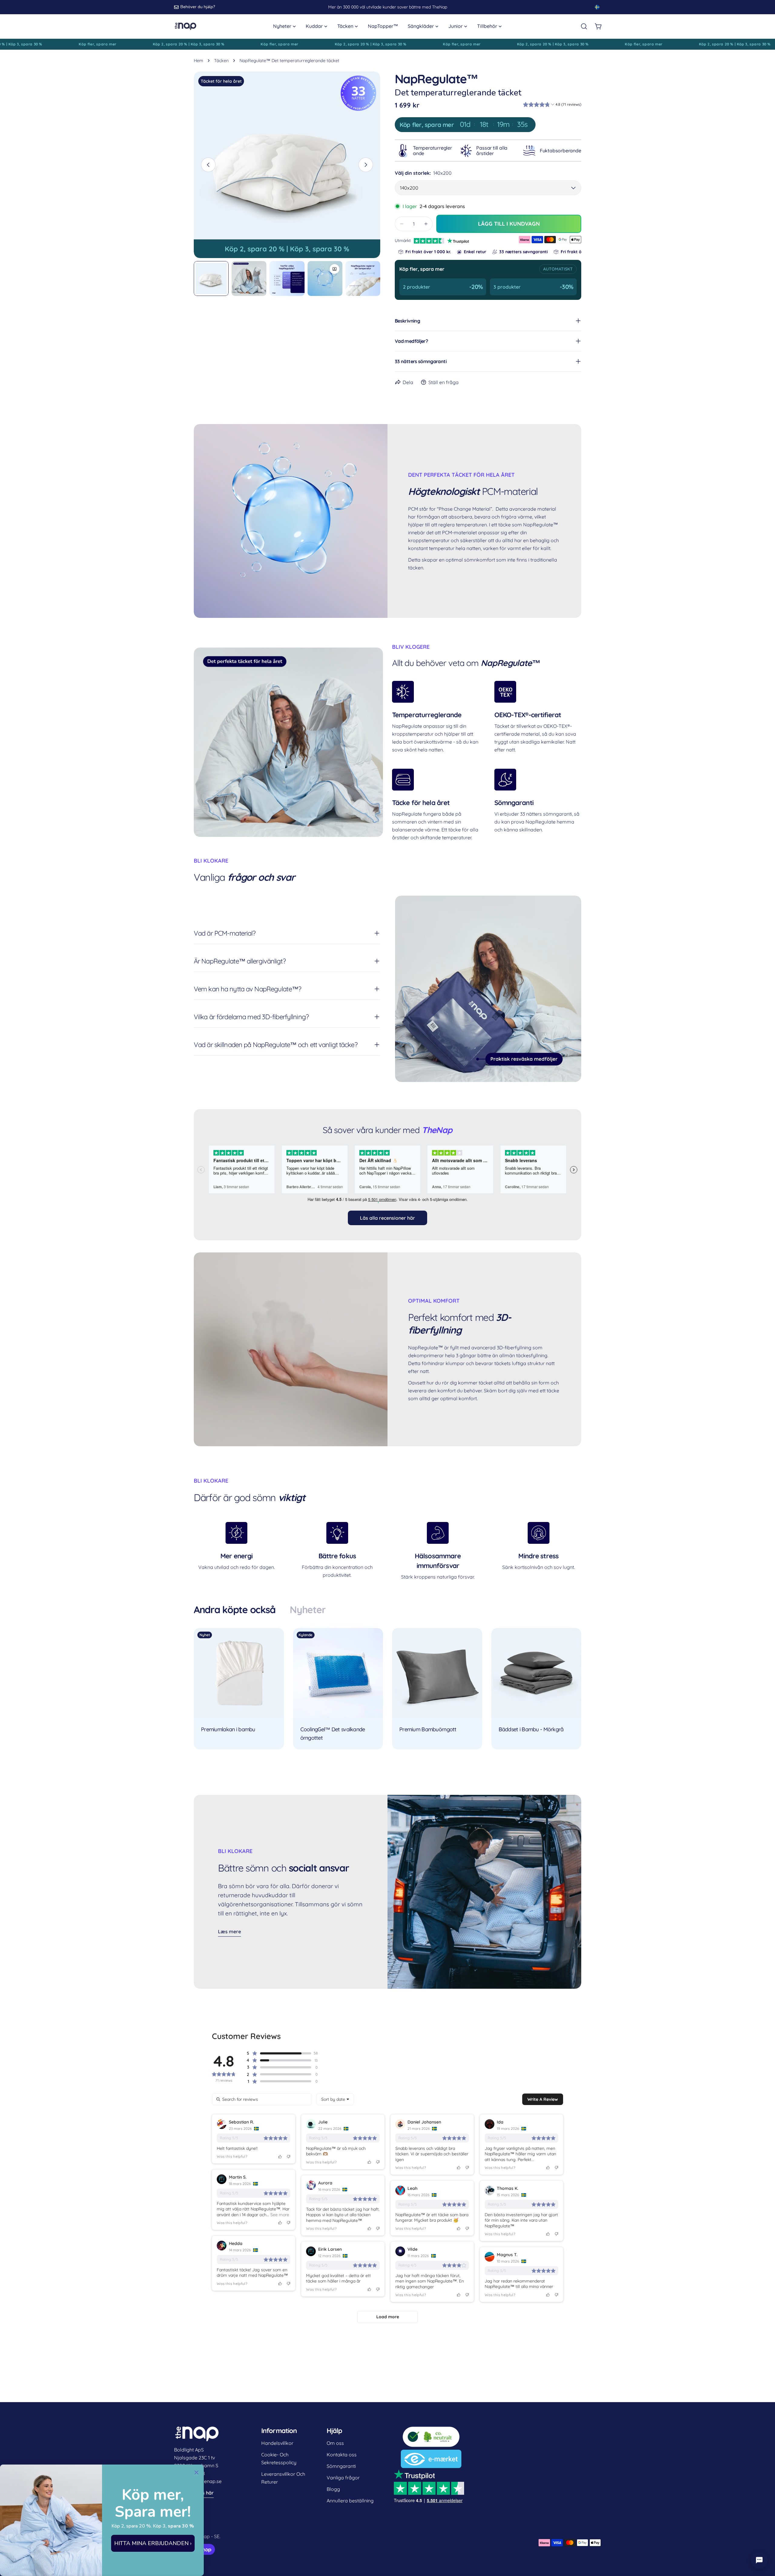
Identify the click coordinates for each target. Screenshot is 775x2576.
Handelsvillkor (277, 2443)
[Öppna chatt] (759, 2560)
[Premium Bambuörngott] (437, 1673)
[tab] (234, 1610)
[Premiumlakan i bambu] (239, 1673)
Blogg (333, 2489)
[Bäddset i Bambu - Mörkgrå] (536, 1673)
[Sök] (584, 26)
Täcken (221, 61)
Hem (198, 61)
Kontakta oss (342, 2455)
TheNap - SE (206, 2536)
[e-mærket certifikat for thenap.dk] (431, 2454)
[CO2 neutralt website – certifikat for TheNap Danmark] (431, 2430)
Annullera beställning (350, 2501)
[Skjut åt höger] (366, 165)
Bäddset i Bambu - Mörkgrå (531, 1729)
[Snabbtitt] (275, 1641)
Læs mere (229, 1931)
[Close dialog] (196, 2472)
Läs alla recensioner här (387, 1218)
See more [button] (279, 2215)
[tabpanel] (387, 1689)
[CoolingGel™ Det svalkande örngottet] (338, 1673)
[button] (552, 105)
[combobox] (335, 2099)
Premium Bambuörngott (428, 1729)
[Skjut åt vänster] (208, 165)
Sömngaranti (341, 2466)
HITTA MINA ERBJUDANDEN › (153, 2543)
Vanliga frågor (343, 2478)
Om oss (335, 2443)
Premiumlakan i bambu (228, 1729)
